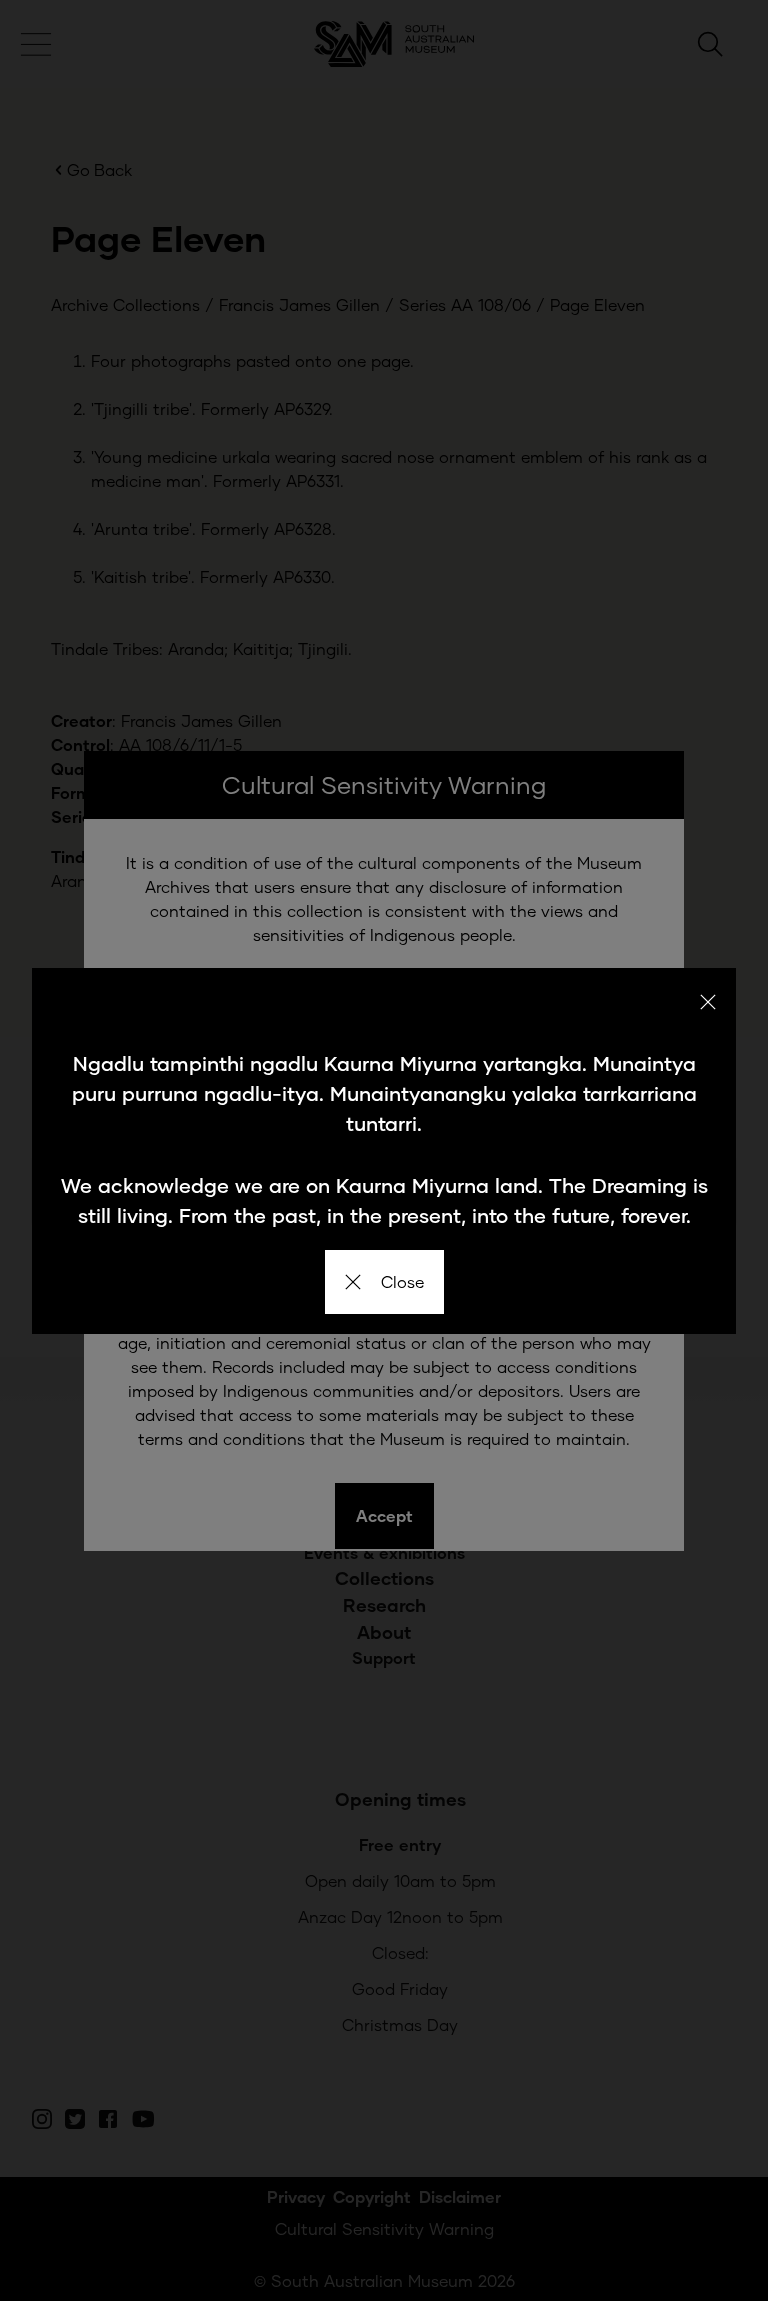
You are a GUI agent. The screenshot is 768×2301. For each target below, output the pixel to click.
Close (402, 1281)
